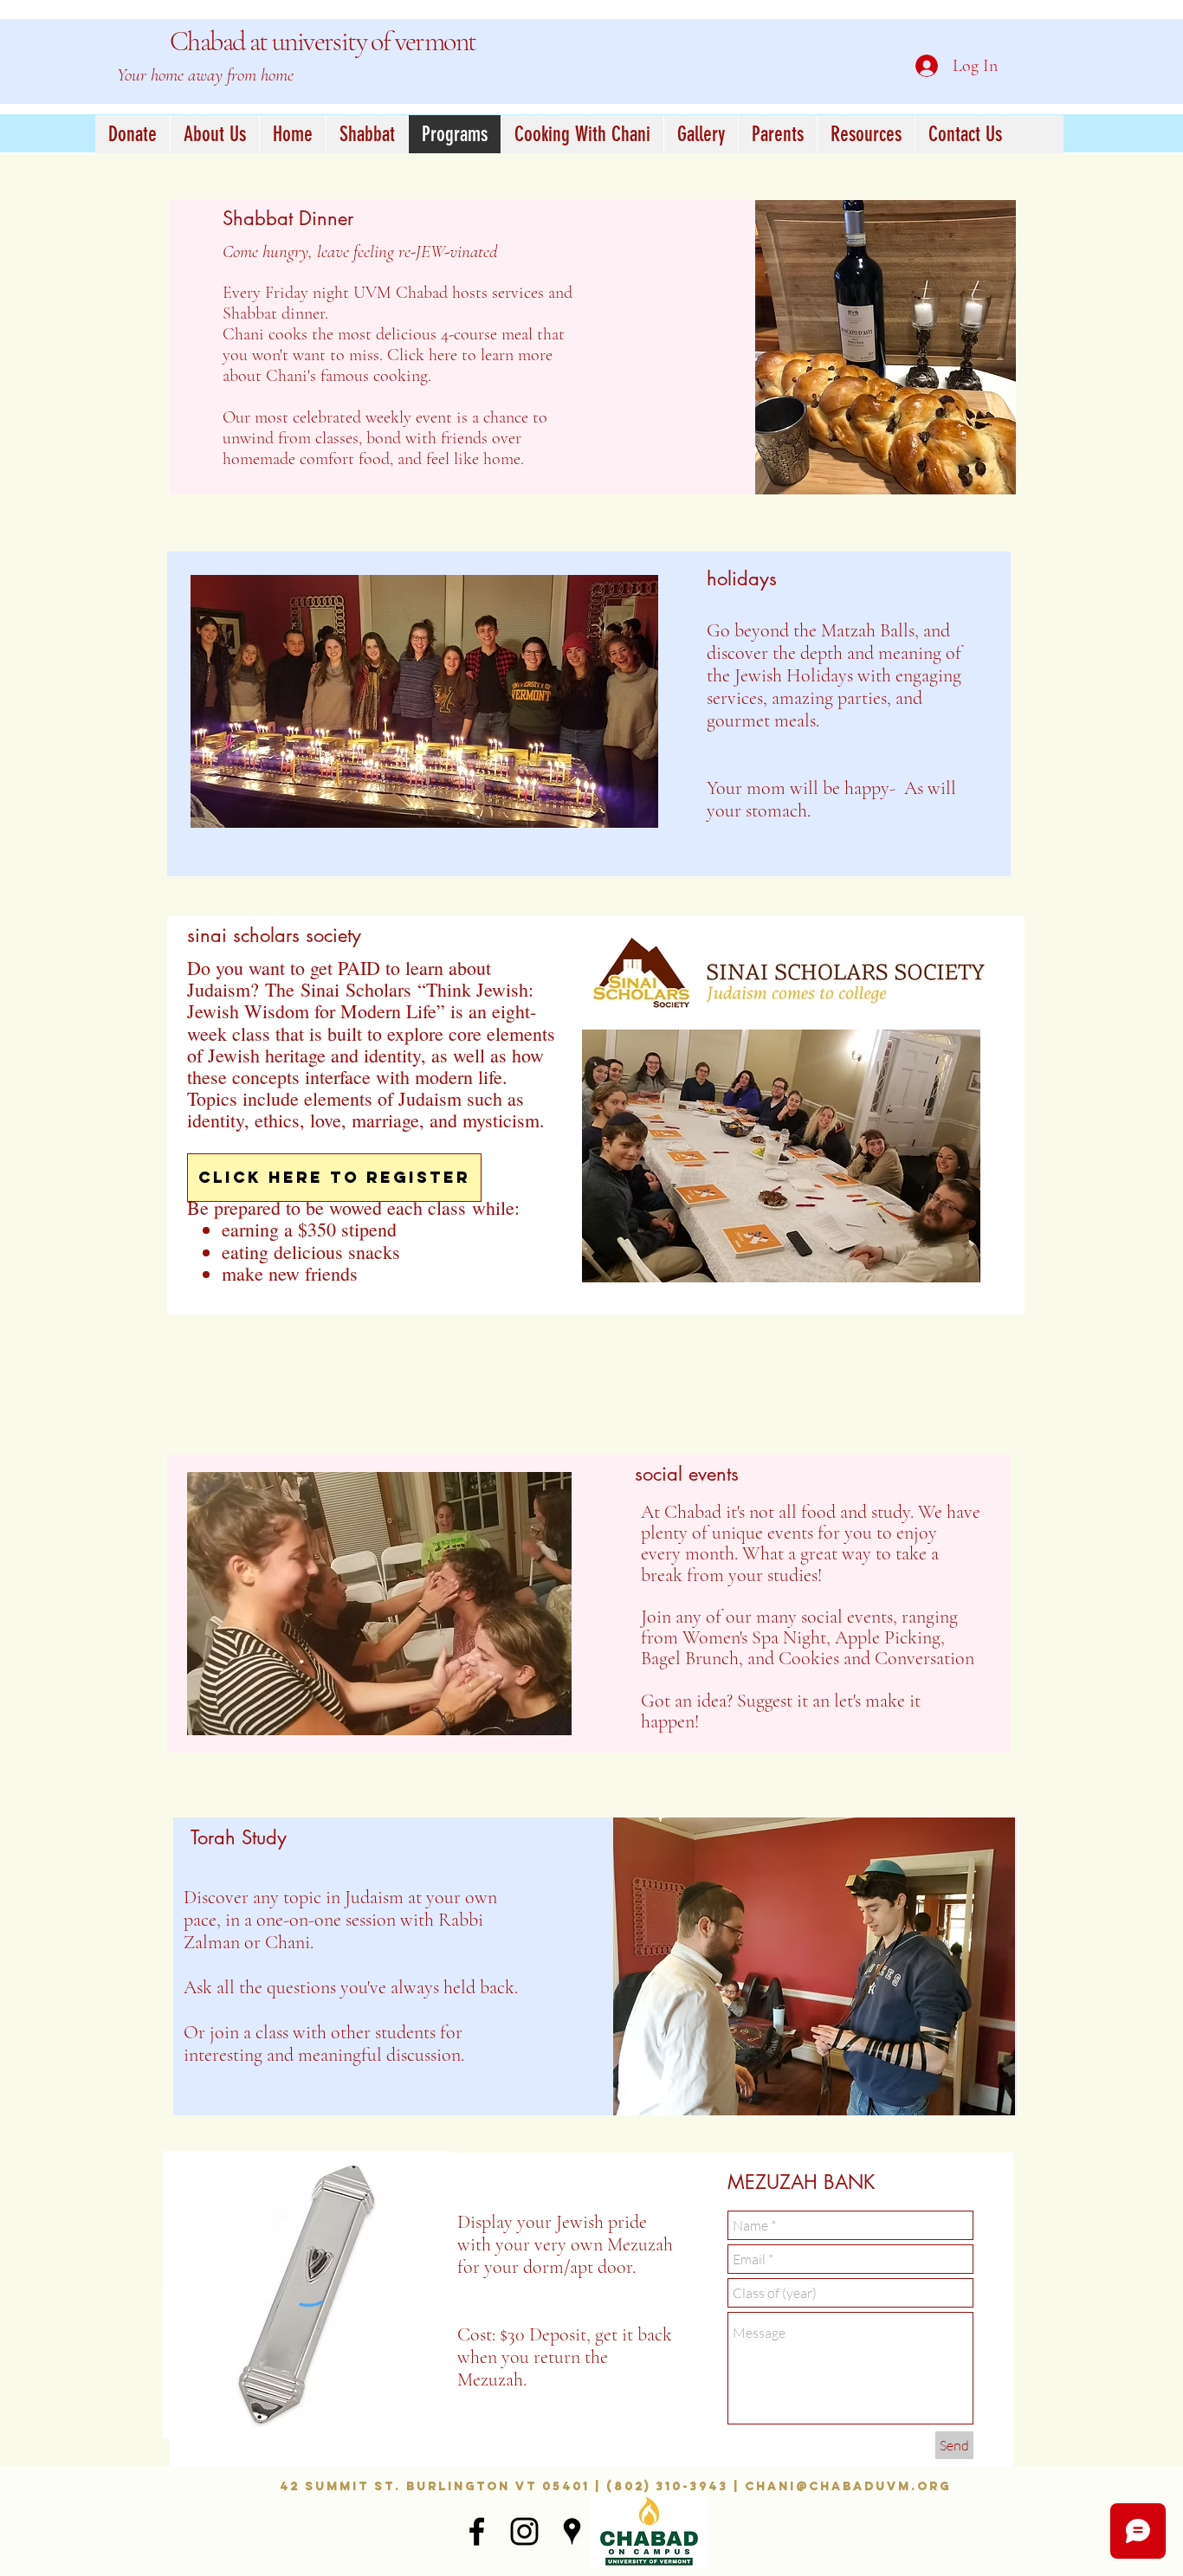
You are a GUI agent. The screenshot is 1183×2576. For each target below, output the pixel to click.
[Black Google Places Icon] (572, 2531)
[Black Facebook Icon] (477, 2531)
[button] (133, 134)
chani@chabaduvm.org (848, 2486)
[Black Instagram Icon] (524, 2531)
